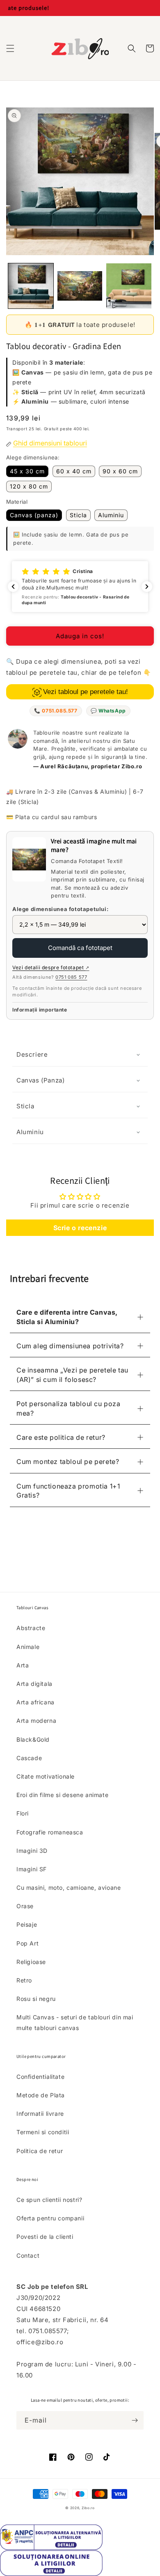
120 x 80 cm (29, 486)
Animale (28, 1647)
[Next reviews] (147, 587)
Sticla (78, 515)
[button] (10, 48)
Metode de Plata (41, 2095)
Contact (28, 2255)
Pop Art (27, 1943)
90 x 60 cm (120, 471)
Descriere (32, 1054)
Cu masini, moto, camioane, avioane (69, 1887)
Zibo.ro (88, 2508)
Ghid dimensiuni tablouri (50, 443)
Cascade (29, 1758)
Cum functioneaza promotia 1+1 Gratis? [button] (68, 1491)
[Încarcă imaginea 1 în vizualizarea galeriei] (31, 286)
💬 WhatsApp (108, 711)
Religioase (31, 1962)
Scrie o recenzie (80, 1228)
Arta (23, 1665)
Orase (25, 1906)
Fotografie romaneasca (50, 1832)
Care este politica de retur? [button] (61, 1437)
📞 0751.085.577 (56, 711)
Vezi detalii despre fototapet (51, 967)
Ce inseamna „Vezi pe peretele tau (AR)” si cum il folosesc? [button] (72, 1375)
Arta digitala (34, 1684)
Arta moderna (36, 1721)
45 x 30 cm (27, 471)
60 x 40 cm (74, 471)
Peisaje (27, 1924)
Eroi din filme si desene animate (62, 1795)
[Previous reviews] (13, 587)
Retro (24, 1980)
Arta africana (35, 1702)
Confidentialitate (40, 2077)
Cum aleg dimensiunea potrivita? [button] (70, 1346)
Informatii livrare (40, 2114)
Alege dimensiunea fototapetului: (60, 909)
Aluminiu (111, 515)
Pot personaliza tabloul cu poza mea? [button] (69, 1408)
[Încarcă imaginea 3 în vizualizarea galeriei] (129, 286)
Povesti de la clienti (45, 2237)
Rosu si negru (36, 1999)
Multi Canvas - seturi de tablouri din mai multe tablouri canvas (75, 2022)
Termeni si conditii (43, 2132)
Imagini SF (32, 1869)
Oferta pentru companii (50, 2218)
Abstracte (31, 1628)
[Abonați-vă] (135, 2420)
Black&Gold (33, 1739)
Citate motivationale (46, 1776)
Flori (23, 1813)
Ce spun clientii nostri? (49, 2200)
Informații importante (40, 1010)
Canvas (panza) (34, 515)
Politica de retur (40, 2151)
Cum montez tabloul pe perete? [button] (68, 1462)
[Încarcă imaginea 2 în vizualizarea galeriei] (80, 286)
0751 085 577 (71, 977)
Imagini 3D (32, 1851)
